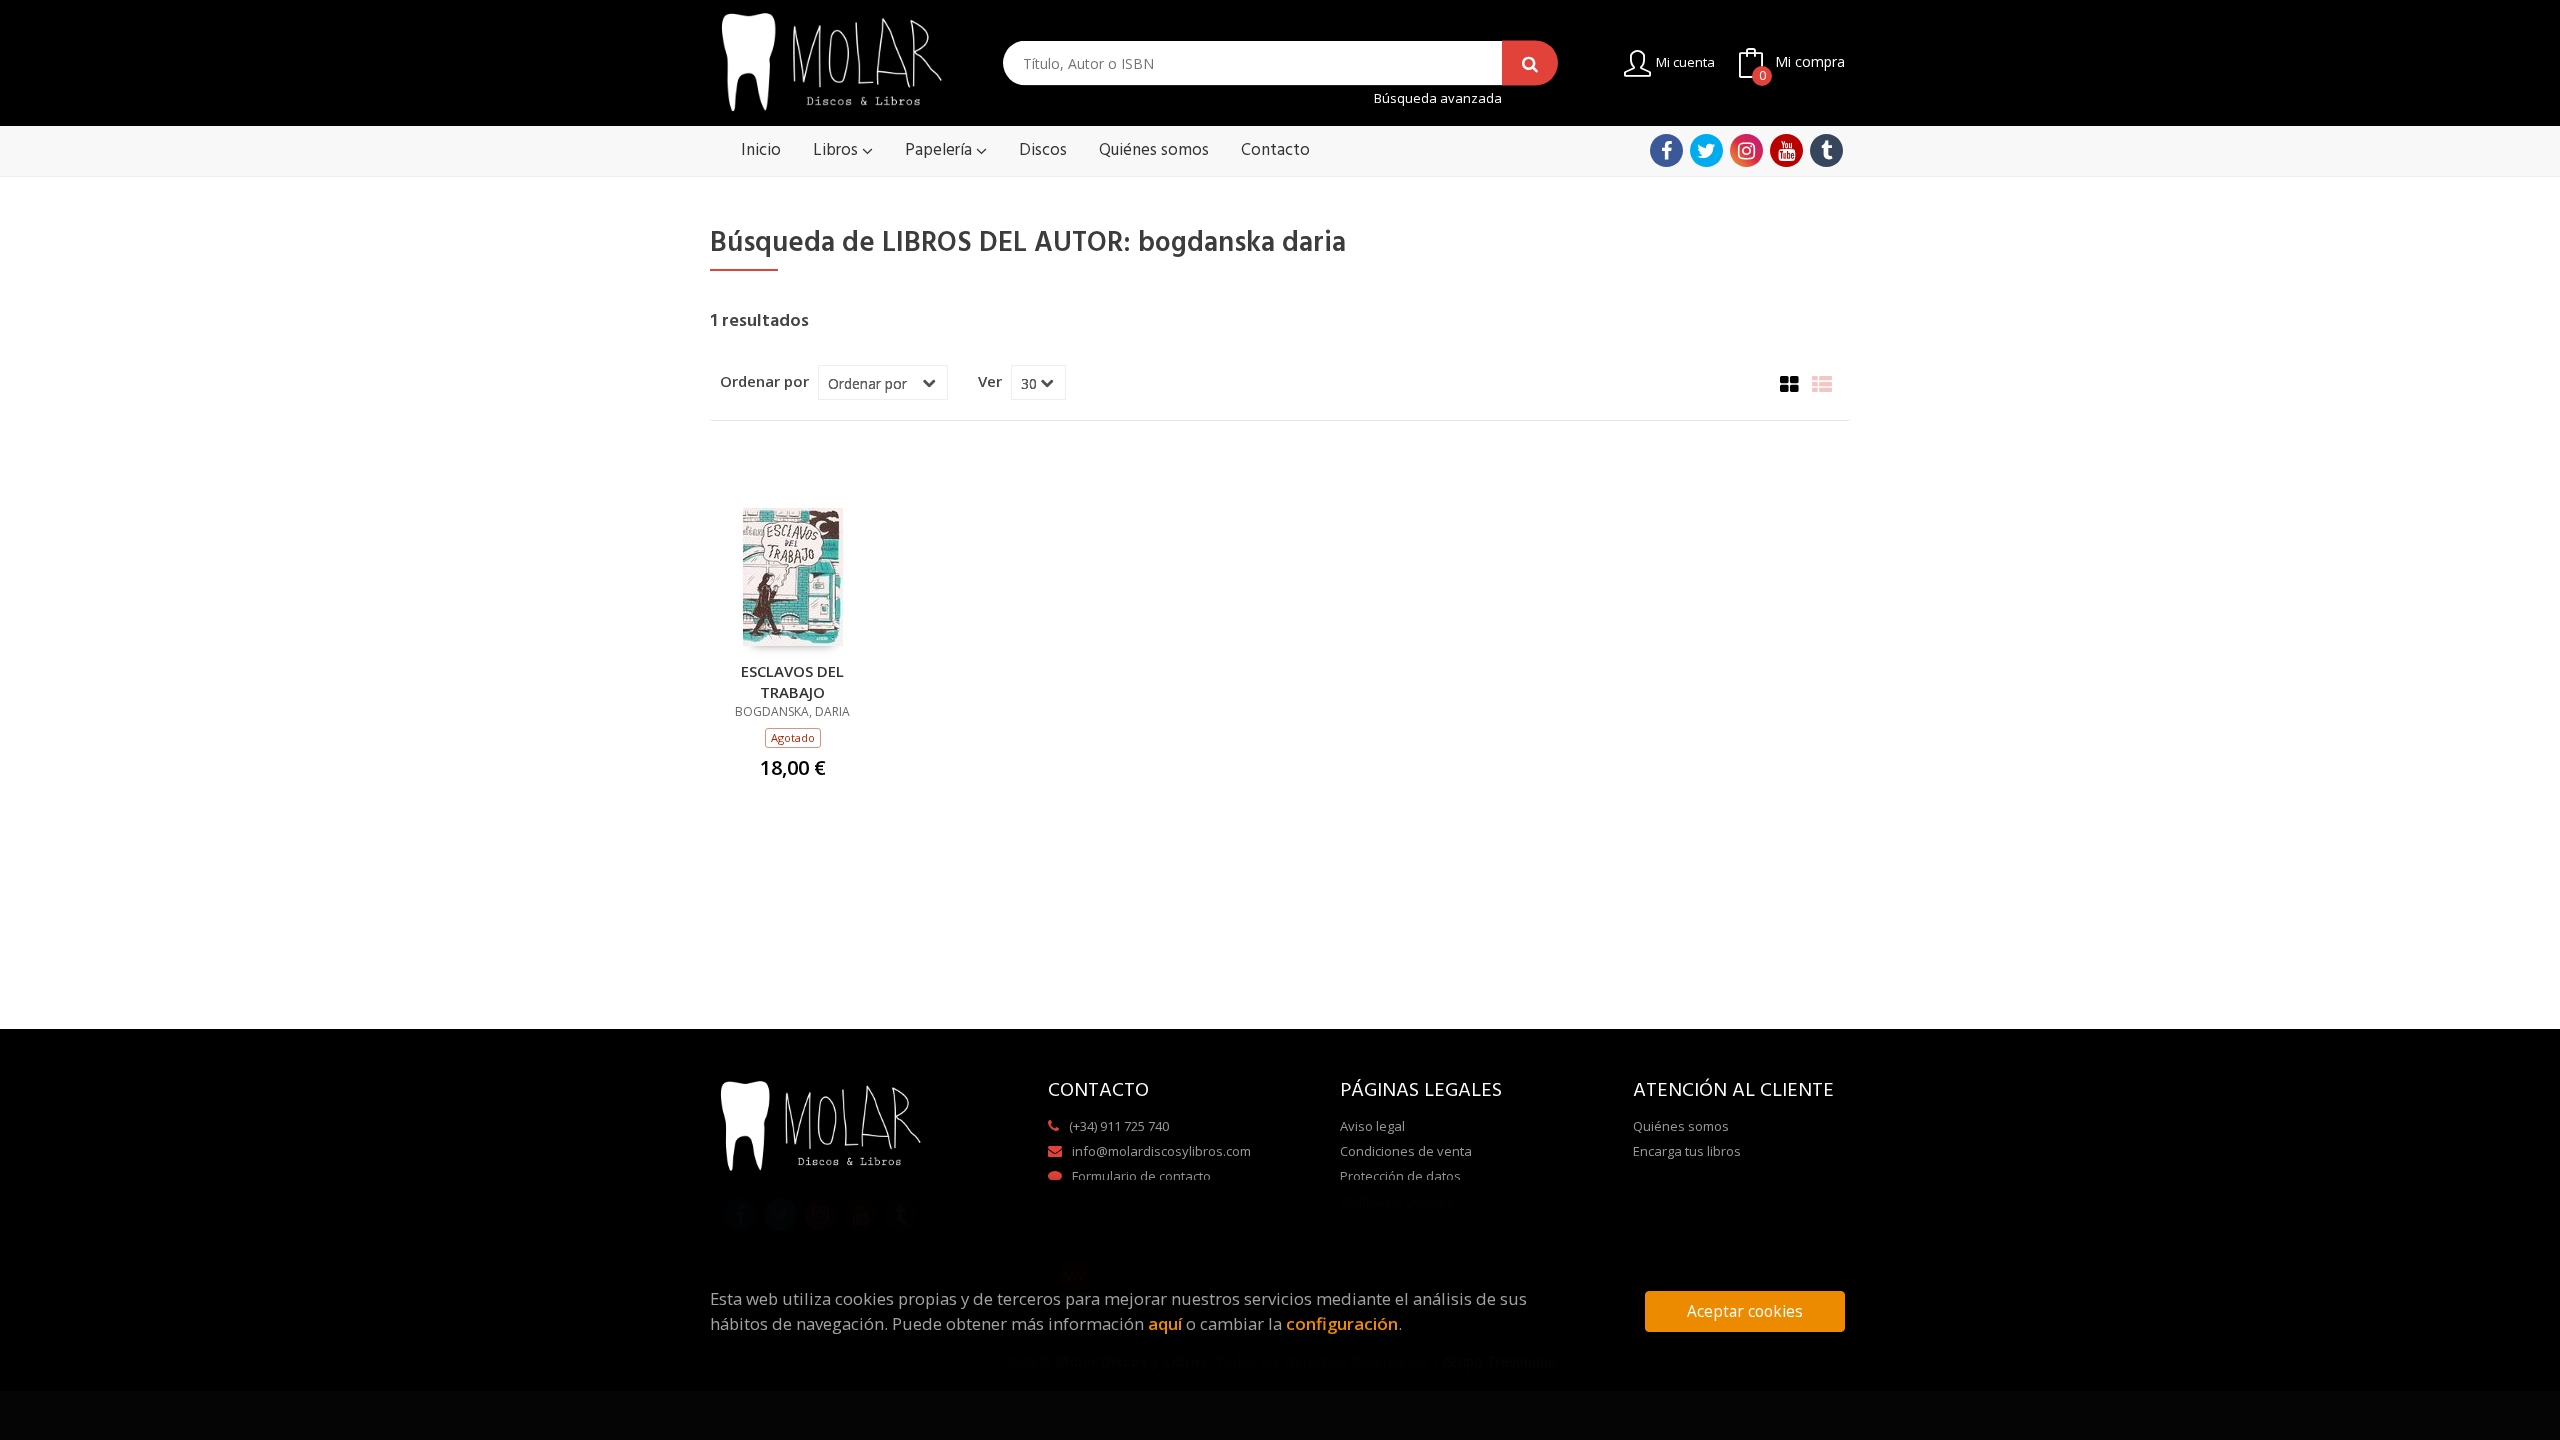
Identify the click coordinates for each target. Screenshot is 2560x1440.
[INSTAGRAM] (1746, 150)
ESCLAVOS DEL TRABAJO (792, 681)
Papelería (940, 150)
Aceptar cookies (1745, 1311)
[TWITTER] (1706, 150)
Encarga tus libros (1687, 1151)
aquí (1165, 1323)
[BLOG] (1826, 150)
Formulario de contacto (1141, 1176)
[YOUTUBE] (1786, 150)
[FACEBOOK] (1666, 150)
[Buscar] (1530, 63)
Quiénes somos (1681, 1126)
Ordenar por (764, 381)
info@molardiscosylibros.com (1161, 1151)
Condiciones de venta (1406, 1151)
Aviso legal (1372, 1126)
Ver (990, 381)
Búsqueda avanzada (1438, 98)
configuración (1342, 1323)
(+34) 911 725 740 (1119, 1126)
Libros (837, 150)
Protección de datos (1400, 1176)
